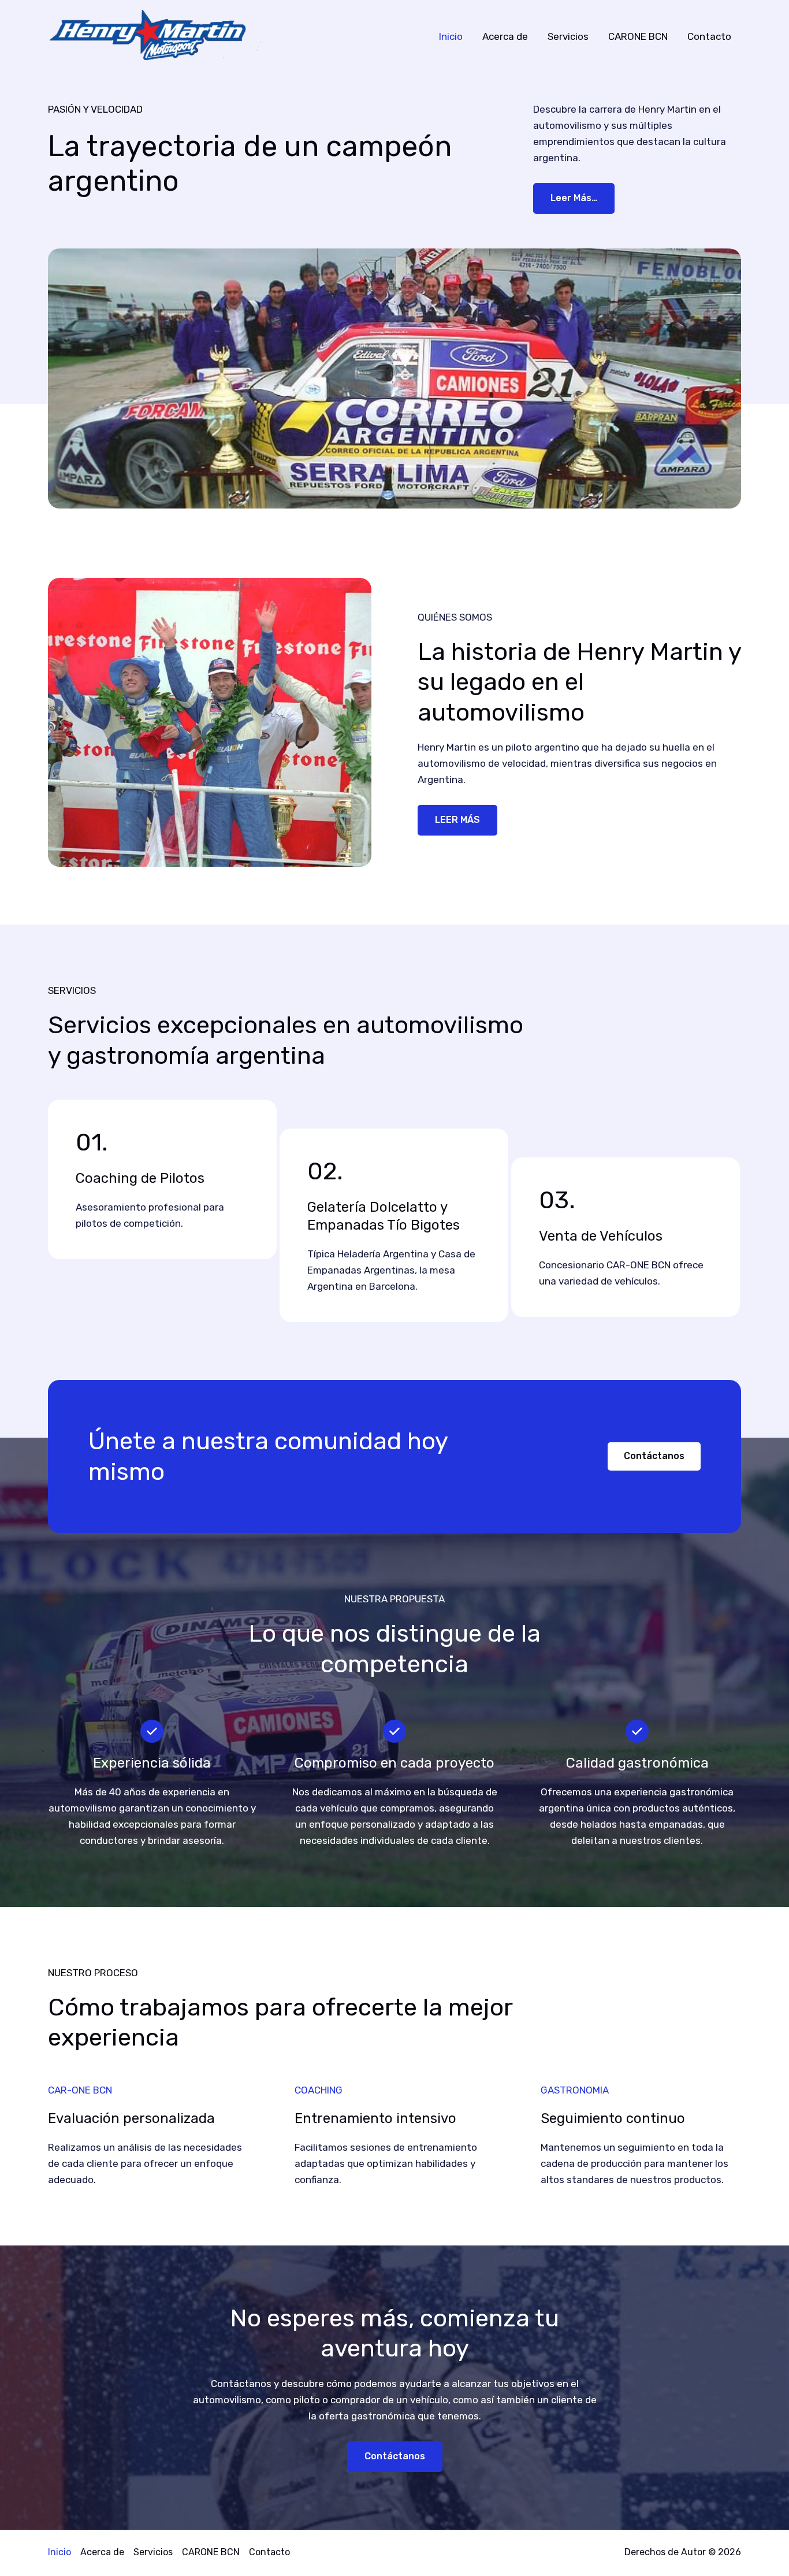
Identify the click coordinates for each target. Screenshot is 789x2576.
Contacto (709, 36)
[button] (654, 1456)
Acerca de (505, 36)
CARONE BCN (638, 36)
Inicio (451, 36)
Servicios (568, 36)
